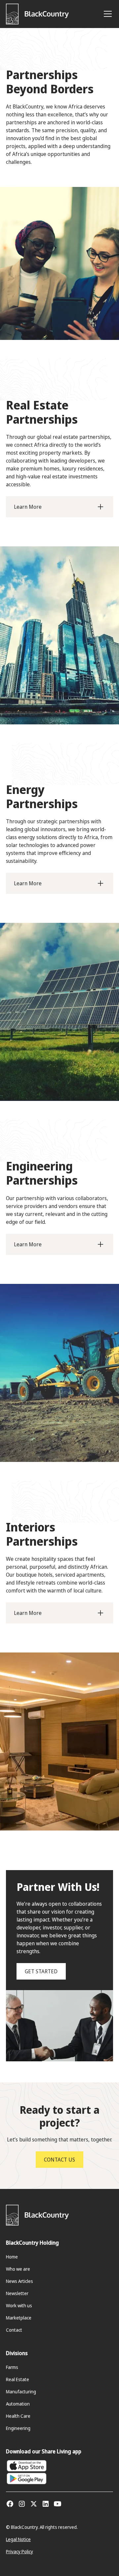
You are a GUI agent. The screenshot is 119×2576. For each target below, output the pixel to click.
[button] (106, 14)
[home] (37, 14)
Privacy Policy (20, 2551)
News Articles (20, 2281)
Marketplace (19, 2318)
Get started (41, 1971)
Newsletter (17, 2293)
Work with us (19, 2305)
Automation (18, 2404)
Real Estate (18, 2379)
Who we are (18, 2269)
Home (12, 2257)
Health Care (18, 2416)
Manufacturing (21, 2392)
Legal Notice (18, 2539)
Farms (12, 2367)
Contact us (59, 2160)
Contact (14, 2330)
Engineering (18, 2428)
